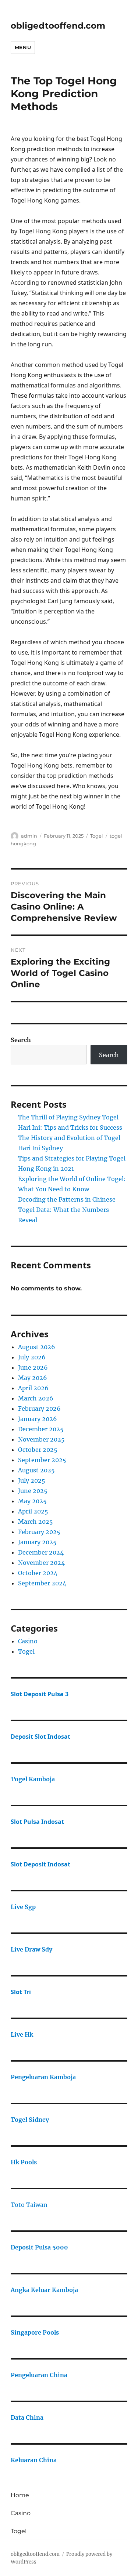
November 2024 (41, 1563)
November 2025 (41, 1439)
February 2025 (39, 1532)
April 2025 (33, 1511)
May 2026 (33, 1378)
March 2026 (36, 1398)
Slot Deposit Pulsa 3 (40, 1694)
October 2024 (38, 1573)
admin (29, 836)
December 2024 (41, 1552)
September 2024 (42, 1583)
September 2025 (42, 1460)
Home (20, 2495)
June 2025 (33, 1491)
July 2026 (32, 1357)
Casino (28, 1641)
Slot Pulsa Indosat (37, 1822)
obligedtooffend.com (58, 26)
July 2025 (32, 1480)
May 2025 (32, 1501)
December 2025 (41, 1429)
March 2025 (36, 1522)
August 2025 (36, 1470)
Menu (23, 47)
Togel (97, 836)
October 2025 (38, 1450)
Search (21, 1040)
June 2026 (33, 1367)
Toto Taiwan (29, 2205)
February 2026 (39, 1409)
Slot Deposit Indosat (40, 1864)
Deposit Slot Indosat (40, 1737)
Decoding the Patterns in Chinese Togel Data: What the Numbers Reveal (67, 1210)
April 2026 (33, 1388)
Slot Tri (21, 1992)
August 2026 (37, 1347)
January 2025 (37, 1542)
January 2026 (38, 1419)
